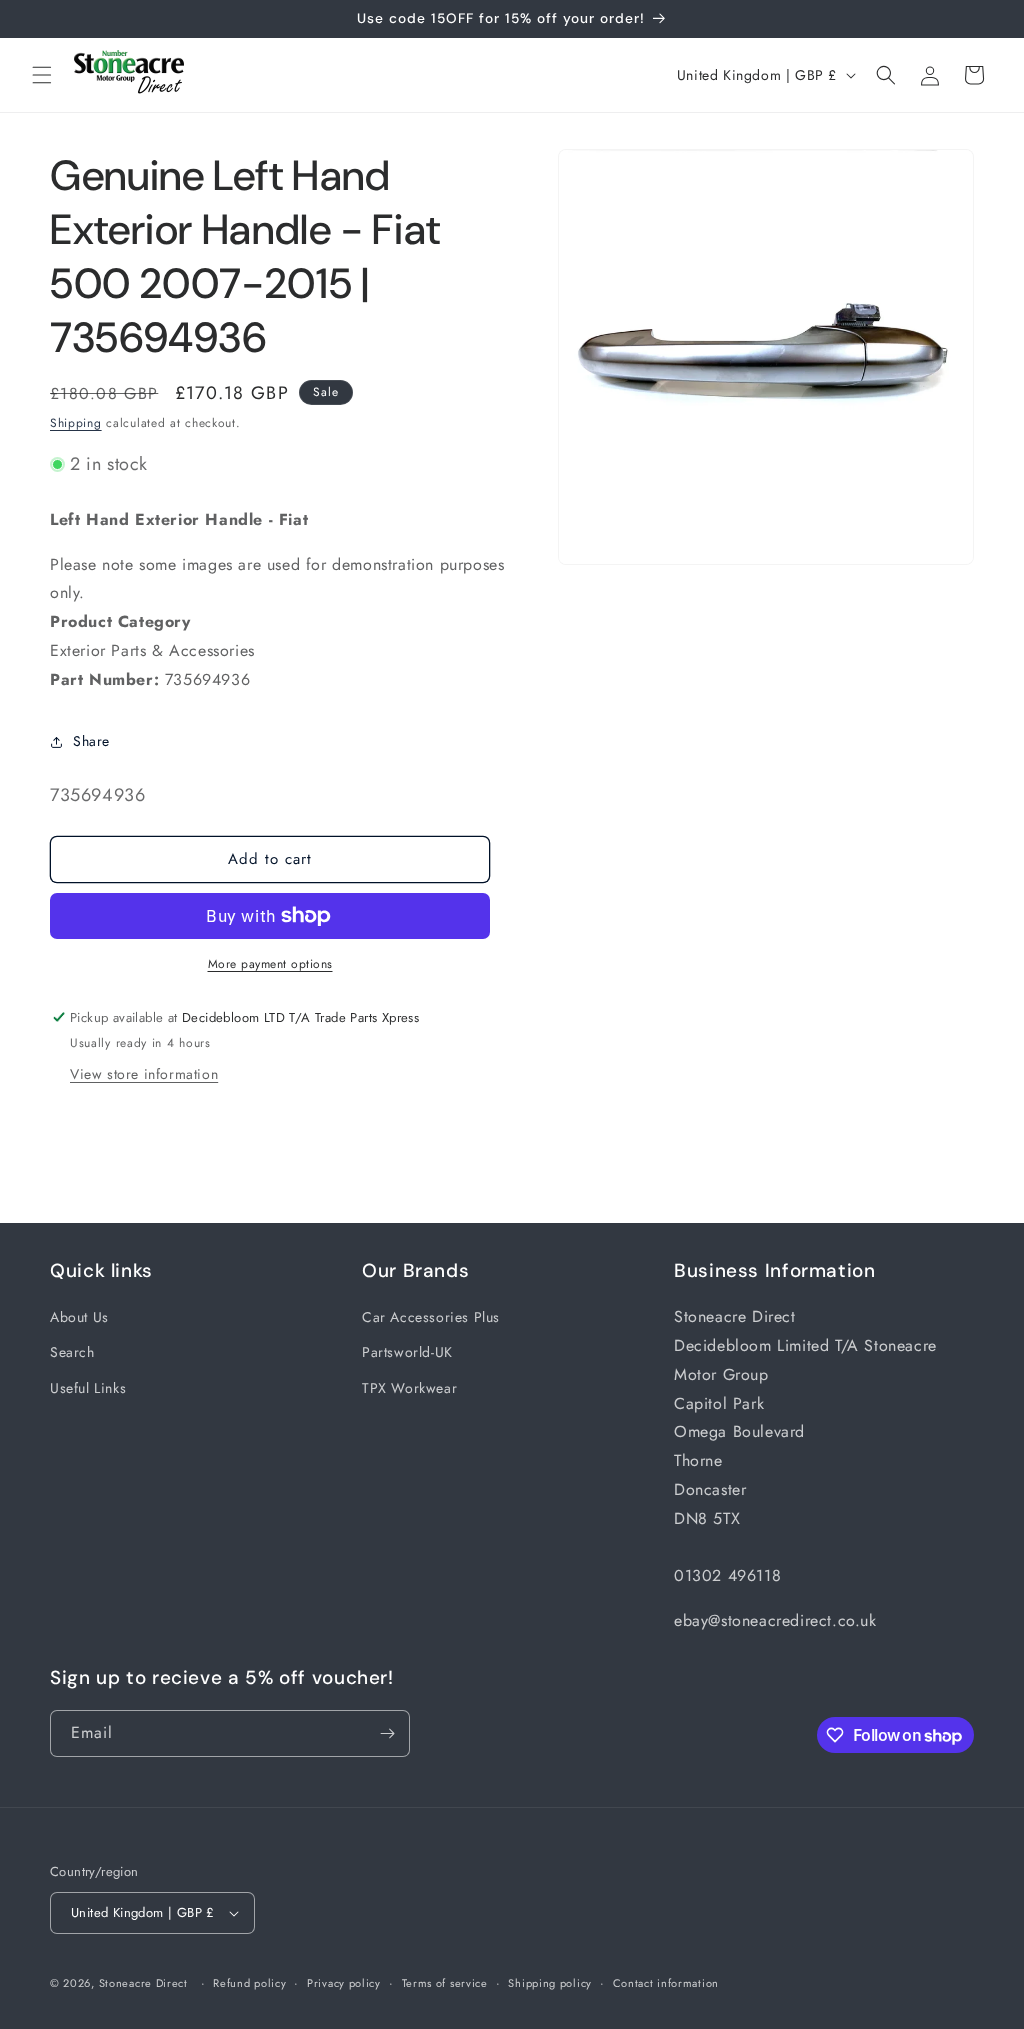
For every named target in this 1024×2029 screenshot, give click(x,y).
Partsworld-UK (407, 1352)
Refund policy (249, 1983)
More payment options (270, 964)
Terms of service (445, 1983)
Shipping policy (550, 1983)
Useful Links (88, 1388)
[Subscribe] (387, 1733)
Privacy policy (344, 1983)
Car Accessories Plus (431, 1317)
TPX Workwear (409, 1388)
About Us (79, 1317)
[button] (42, 75)
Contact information (666, 1983)
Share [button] (91, 741)
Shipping (76, 423)
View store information (144, 1074)
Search (72, 1352)
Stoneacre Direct (143, 1983)
